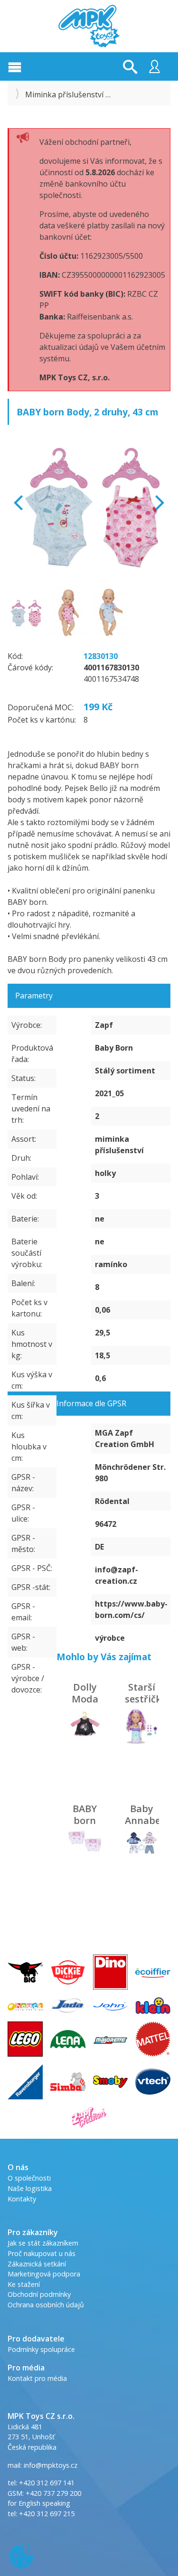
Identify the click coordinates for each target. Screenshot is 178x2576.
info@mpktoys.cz (50, 2465)
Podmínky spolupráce (41, 2349)
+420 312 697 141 (47, 2483)
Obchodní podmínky (39, 2294)
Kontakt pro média (37, 2378)
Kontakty (22, 2199)
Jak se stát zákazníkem (43, 2243)
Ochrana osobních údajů (46, 2305)
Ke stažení (24, 2284)
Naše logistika (30, 2188)
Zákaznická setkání (37, 2264)
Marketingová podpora (44, 2274)
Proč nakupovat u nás (42, 2253)
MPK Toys (89, 26)
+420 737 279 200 (53, 2493)
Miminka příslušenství (64, 94)
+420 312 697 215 (47, 2514)
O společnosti (29, 2178)
